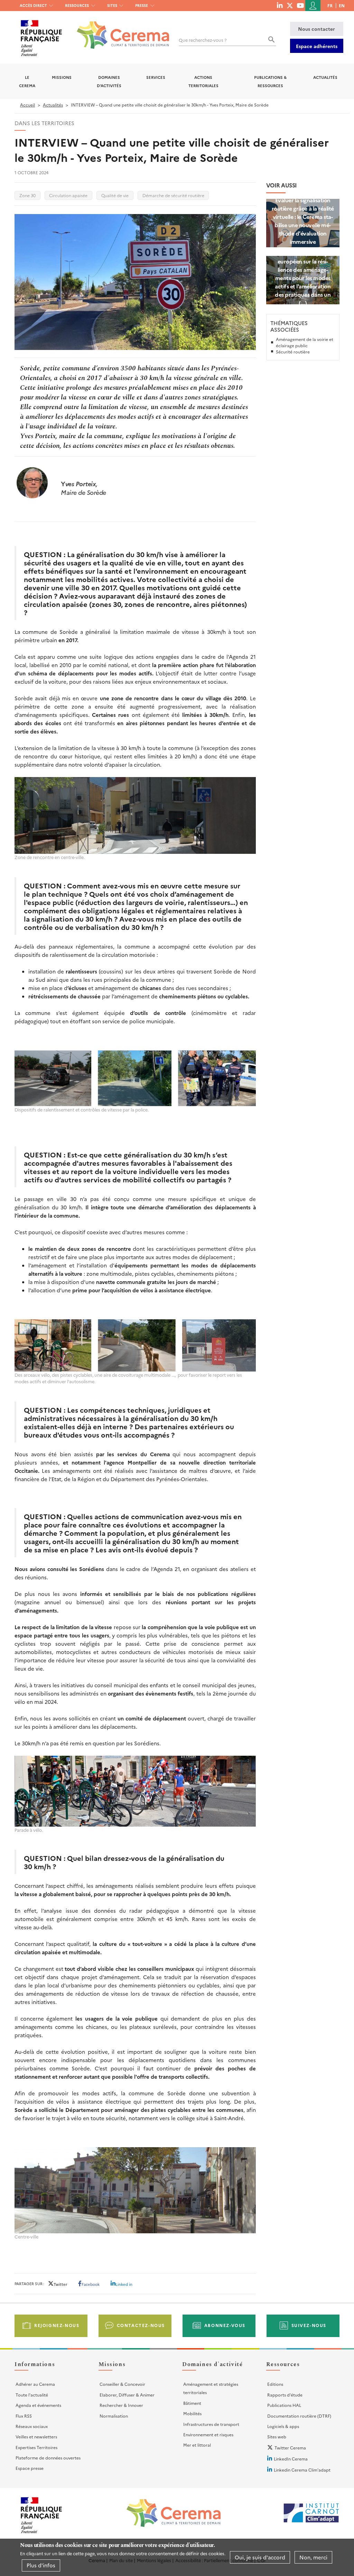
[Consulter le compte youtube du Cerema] (300, 5)
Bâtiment (192, 2403)
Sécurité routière (293, 352)
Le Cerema (27, 81)
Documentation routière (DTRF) (299, 2416)
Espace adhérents (317, 46)
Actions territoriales (203, 81)
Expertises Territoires (36, 2447)
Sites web (277, 2436)
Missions (62, 77)
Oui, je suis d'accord (260, 2557)
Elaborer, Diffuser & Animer (127, 2395)
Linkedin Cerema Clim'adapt (302, 2470)
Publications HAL (284, 2405)
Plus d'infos (41, 2565)
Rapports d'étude (285, 2395)
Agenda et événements (38, 2405)
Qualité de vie (115, 195)
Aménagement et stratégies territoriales (211, 2388)
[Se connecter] (313, 6)
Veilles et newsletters (36, 2436)
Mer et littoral (197, 2445)
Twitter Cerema (290, 2448)
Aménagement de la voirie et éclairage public (305, 342)
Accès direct (33, 5)
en (342, 5)
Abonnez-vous (225, 2325)
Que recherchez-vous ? (203, 40)
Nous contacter (316, 29)
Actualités (325, 77)
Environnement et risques (208, 2434)
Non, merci (313, 2557)
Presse (142, 5)
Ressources (77, 5)
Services (156, 77)
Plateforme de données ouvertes (48, 2458)
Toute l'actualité (32, 2395)
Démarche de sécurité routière (173, 195)
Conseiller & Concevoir (122, 2384)
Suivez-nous (309, 2325)
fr (330, 5)
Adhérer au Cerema (35, 2384)
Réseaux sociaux (32, 2426)
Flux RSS (24, 2416)
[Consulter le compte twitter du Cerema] (290, 5)
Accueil (27, 105)
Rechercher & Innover (121, 2405)
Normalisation (114, 2416)
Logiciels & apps (283, 2426)
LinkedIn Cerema (291, 2459)
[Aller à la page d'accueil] (119, 30)
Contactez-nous (141, 2325)
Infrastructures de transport (211, 2424)
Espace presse (30, 2468)
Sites (112, 5)
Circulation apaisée (68, 195)
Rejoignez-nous (57, 2325)
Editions (275, 2384)
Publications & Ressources (270, 81)
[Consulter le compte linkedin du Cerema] (280, 5)
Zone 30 (27, 195)
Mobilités (192, 2413)
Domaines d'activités (109, 81)
